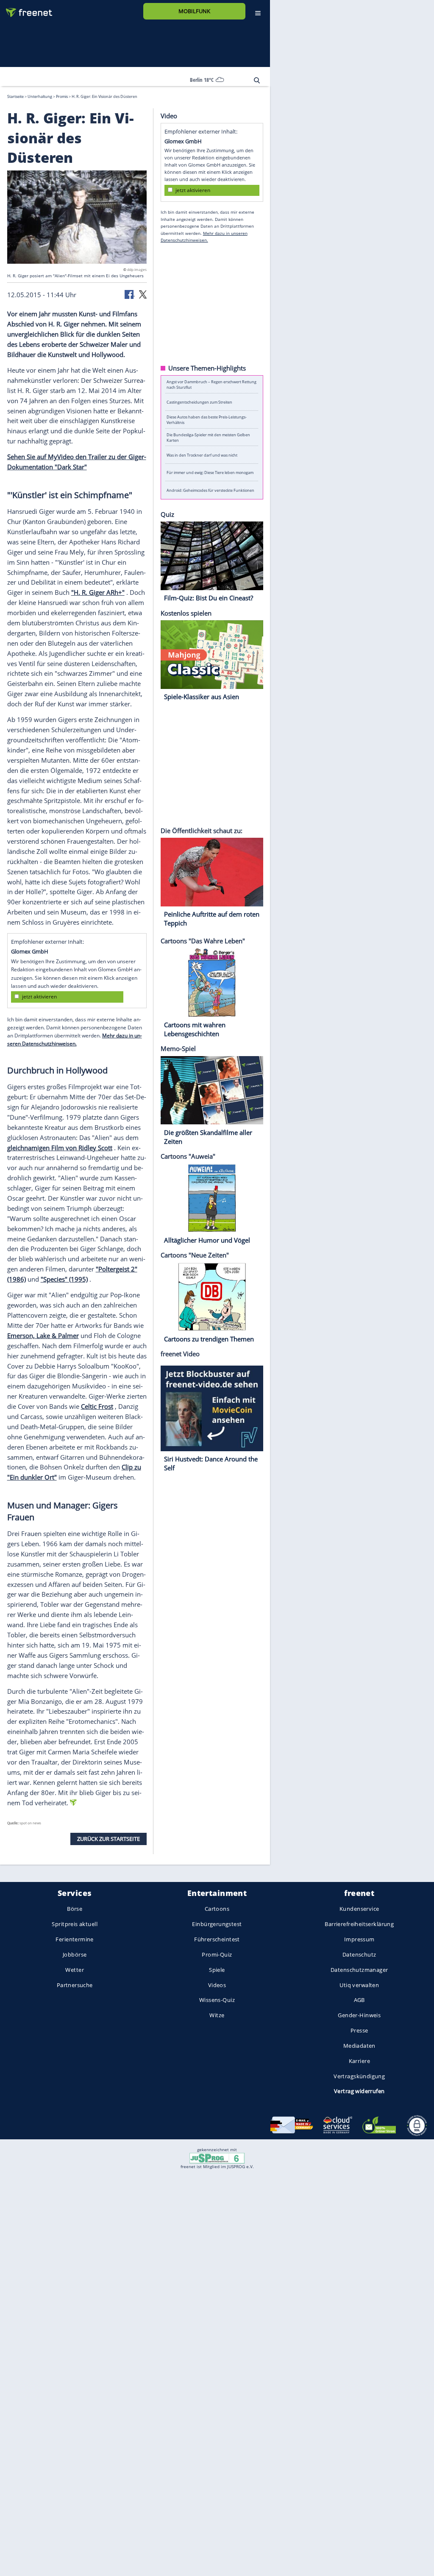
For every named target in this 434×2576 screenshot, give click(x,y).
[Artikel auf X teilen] (143, 293)
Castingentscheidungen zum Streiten (199, 402)
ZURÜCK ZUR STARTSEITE (108, 1838)
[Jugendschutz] (217, 2158)
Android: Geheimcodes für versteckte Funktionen (210, 490)
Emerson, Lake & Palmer (43, 1335)
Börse (75, 1909)
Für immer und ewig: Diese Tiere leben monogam (210, 473)
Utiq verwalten (359, 1985)
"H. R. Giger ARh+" (98, 592)
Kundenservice (359, 1909)
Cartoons (217, 1909)
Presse (359, 2030)
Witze (217, 2015)
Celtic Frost (97, 1406)
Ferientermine (74, 1939)
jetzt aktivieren (39, 997)
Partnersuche (75, 1985)
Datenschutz (359, 1954)
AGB (359, 2000)
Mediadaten (359, 2046)
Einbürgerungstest (217, 1924)
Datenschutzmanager (359, 1970)
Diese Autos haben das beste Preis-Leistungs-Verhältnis (207, 420)
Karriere (359, 2061)
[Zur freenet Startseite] (26, 9)
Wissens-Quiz (217, 2000)
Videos (217, 1985)
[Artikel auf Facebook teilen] (130, 293)
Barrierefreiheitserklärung (359, 1924)
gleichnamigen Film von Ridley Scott (60, 1147)
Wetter (75, 1970)
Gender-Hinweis (359, 2015)
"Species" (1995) (64, 1279)
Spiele (217, 1970)
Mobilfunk (194, 11)
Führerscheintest (217, 1939)
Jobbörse (75, 1954)
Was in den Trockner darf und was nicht (202, 455)
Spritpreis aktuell (74, 1924)
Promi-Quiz (217, 1954)
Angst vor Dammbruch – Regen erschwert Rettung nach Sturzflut (211, 385)
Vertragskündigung (359, 2076)
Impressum (359, 1939)
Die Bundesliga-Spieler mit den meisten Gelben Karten (208, 437)
